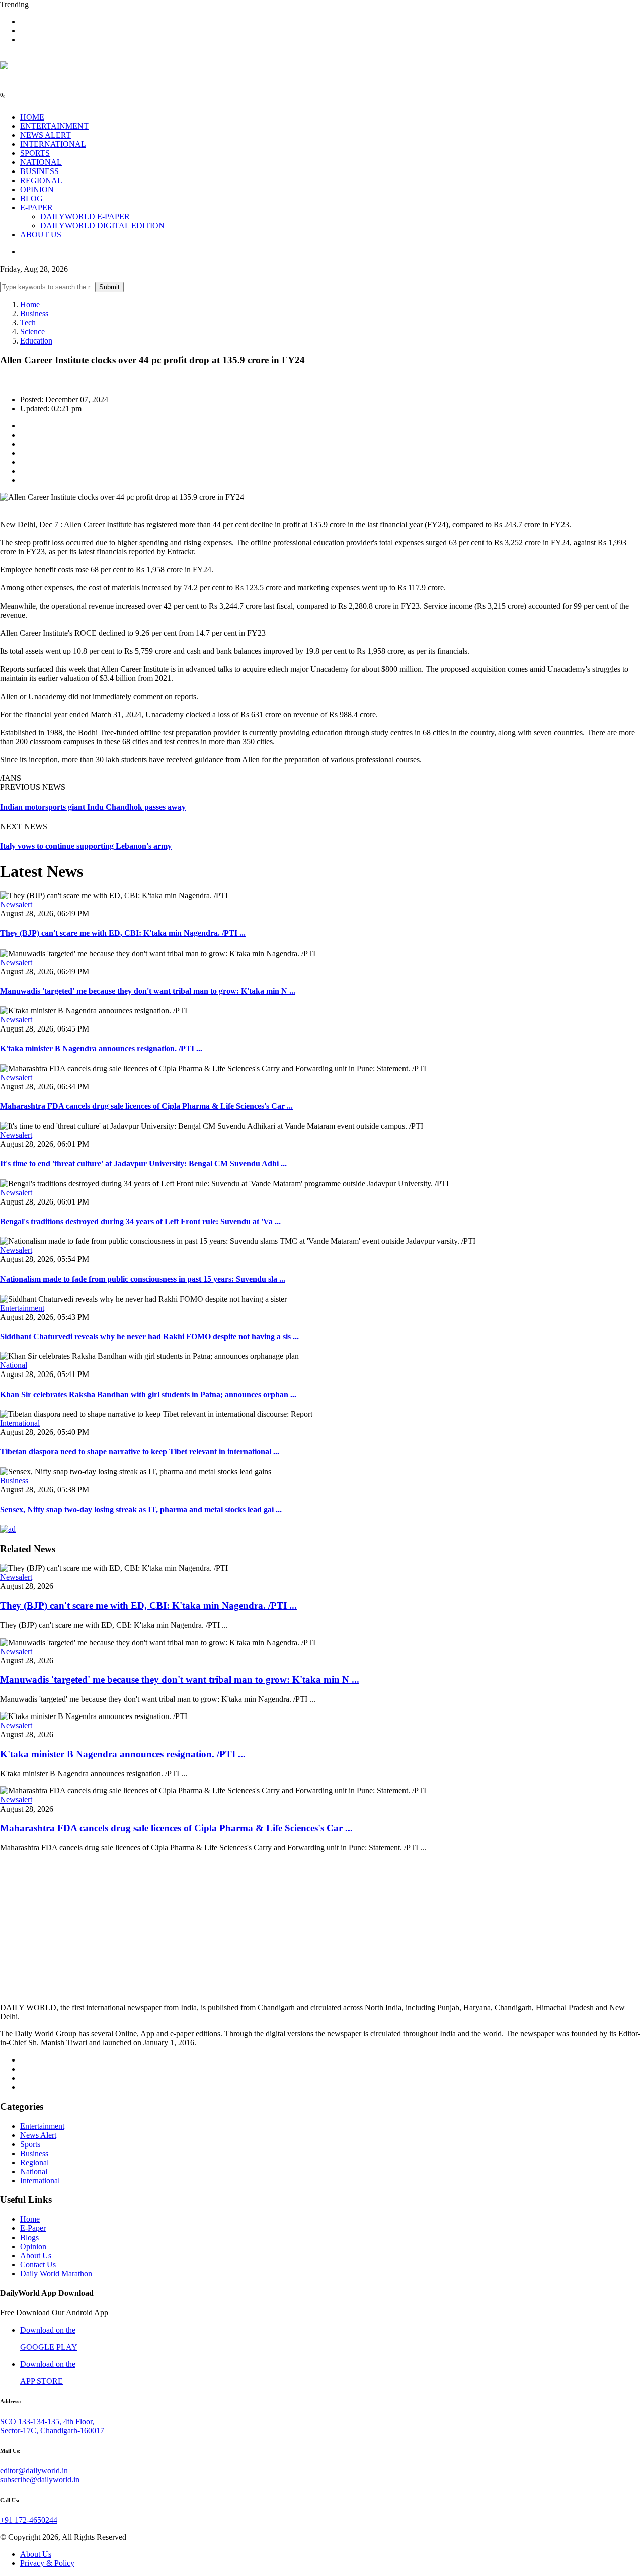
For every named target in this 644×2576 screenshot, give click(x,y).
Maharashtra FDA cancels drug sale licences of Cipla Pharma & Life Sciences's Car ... (146, 1106)
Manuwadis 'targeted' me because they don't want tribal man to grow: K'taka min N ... (148, 991)
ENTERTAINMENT (54, 126)
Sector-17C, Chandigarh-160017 (52, 2430)
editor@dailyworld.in (34, 2471)
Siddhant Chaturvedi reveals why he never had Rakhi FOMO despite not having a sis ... (149, 1337)
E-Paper (33, 2228)
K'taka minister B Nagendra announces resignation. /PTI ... (101, 1048)
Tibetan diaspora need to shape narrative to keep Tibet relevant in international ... (140, 1452)
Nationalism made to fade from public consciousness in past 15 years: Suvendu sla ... (143, 1279)
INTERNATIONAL (53, 144)
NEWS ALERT (46, 135)
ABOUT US (41, 235)
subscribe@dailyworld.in (40, 2480)
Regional (34, 2162)
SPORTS (35, 153)
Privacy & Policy (47, 2563)
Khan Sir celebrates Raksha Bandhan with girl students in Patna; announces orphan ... (148, 1394)
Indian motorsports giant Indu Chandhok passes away (93, 807)
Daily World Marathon (56, 2273)
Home (30, 305)
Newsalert (16, 905)
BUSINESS (39, 171)
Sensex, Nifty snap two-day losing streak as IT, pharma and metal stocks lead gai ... (141, 1510)
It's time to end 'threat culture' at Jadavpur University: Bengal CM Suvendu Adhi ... (143, 1164)
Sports (30, 2144)
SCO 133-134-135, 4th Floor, (47, 2421)
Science (32, 332)
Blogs (29, 2237)
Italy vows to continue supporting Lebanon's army (86, 846)
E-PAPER (36, 207)
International (20, 1423)
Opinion (33, 2246)
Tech (28, 323)
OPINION (37, 189)
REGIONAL (41, 180)
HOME (32, 117)
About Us (36, 2255)
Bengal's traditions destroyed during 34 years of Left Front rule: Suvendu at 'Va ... (140, 1221)
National (14, 1365)
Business (34, 314)
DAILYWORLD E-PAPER (85, 217)
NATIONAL (41, 162)
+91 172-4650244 (29, 2520)
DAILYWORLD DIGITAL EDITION (102, 226)
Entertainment (22, 1308)
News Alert (38, 2135)
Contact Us (38, 2264)
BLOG (31, 198)
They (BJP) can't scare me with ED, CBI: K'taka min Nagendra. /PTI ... (123, 933)
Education (36, 341)
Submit (109, 287)
